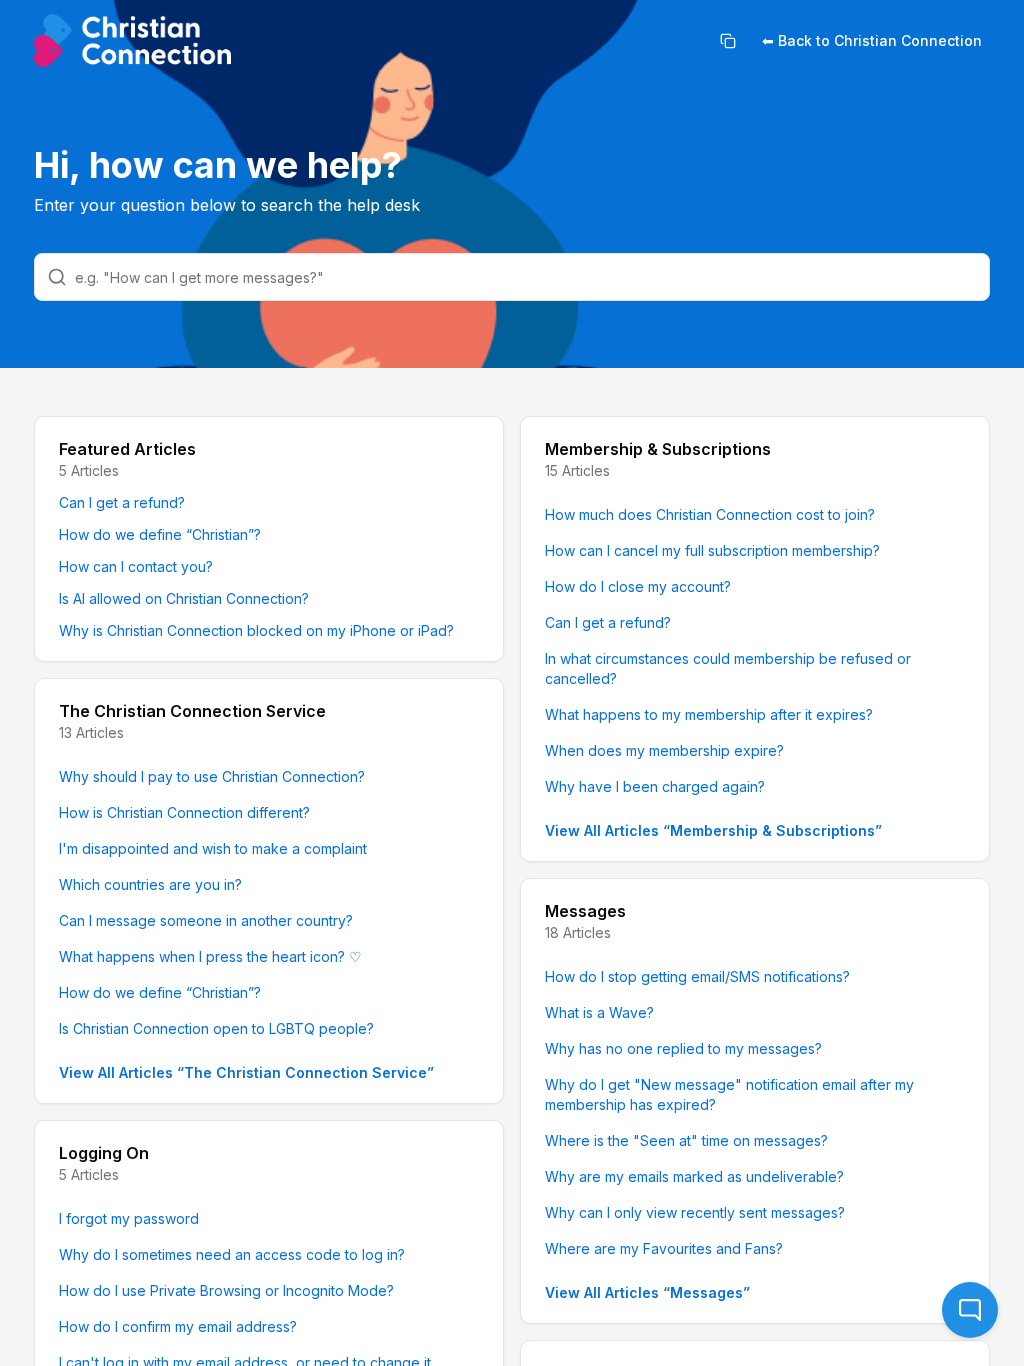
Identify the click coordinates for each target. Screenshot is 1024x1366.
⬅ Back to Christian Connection (872, 40)
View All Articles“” (246, 1072)
